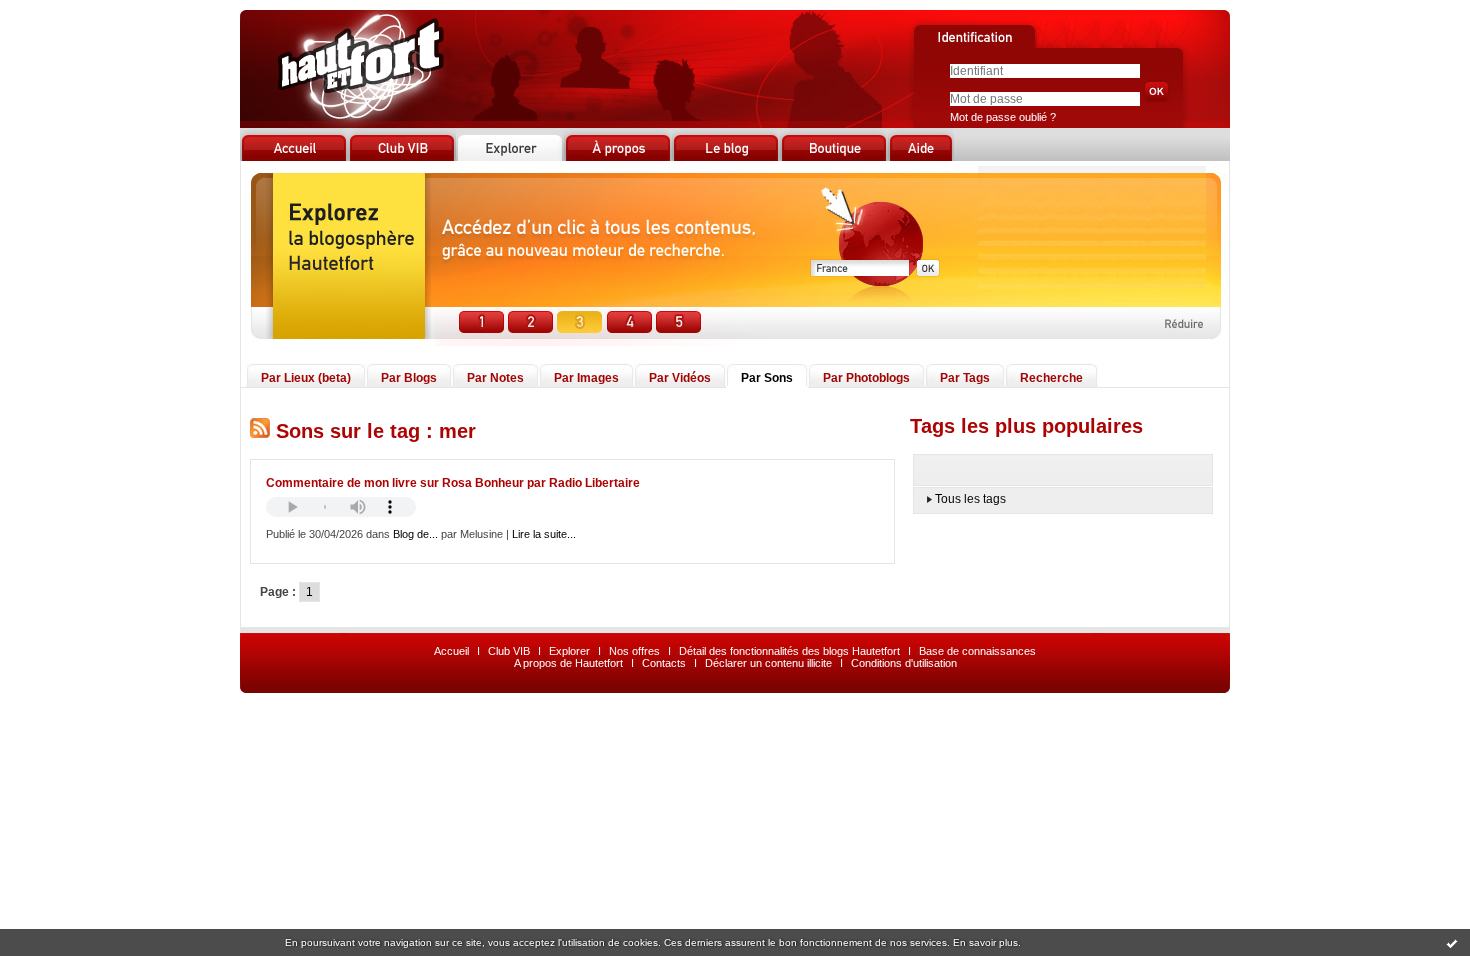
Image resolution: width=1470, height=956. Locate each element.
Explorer (569, 651)
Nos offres (634, 651)
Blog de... (415, 534)
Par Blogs (409, 378)
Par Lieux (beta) (306, 378)
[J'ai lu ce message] (1452, 943)
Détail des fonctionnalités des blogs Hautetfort (789, 651)
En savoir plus (985, 942)
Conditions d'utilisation (904, 663)
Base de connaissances (977, 651)
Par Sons (767, 378)
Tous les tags (970, 499)
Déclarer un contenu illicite (768, 663)
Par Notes (495, 378)
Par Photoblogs (866, 378)
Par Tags (965, 378)
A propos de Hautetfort (568, 663)
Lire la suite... (544, 534)
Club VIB (509, 651)
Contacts (664, 663)
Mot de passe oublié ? (1003, 117)
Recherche (1051, 378)
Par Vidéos (680, 378)
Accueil (451, 651)
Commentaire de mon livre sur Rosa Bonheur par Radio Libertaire (453, 483)
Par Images (586, 378)
